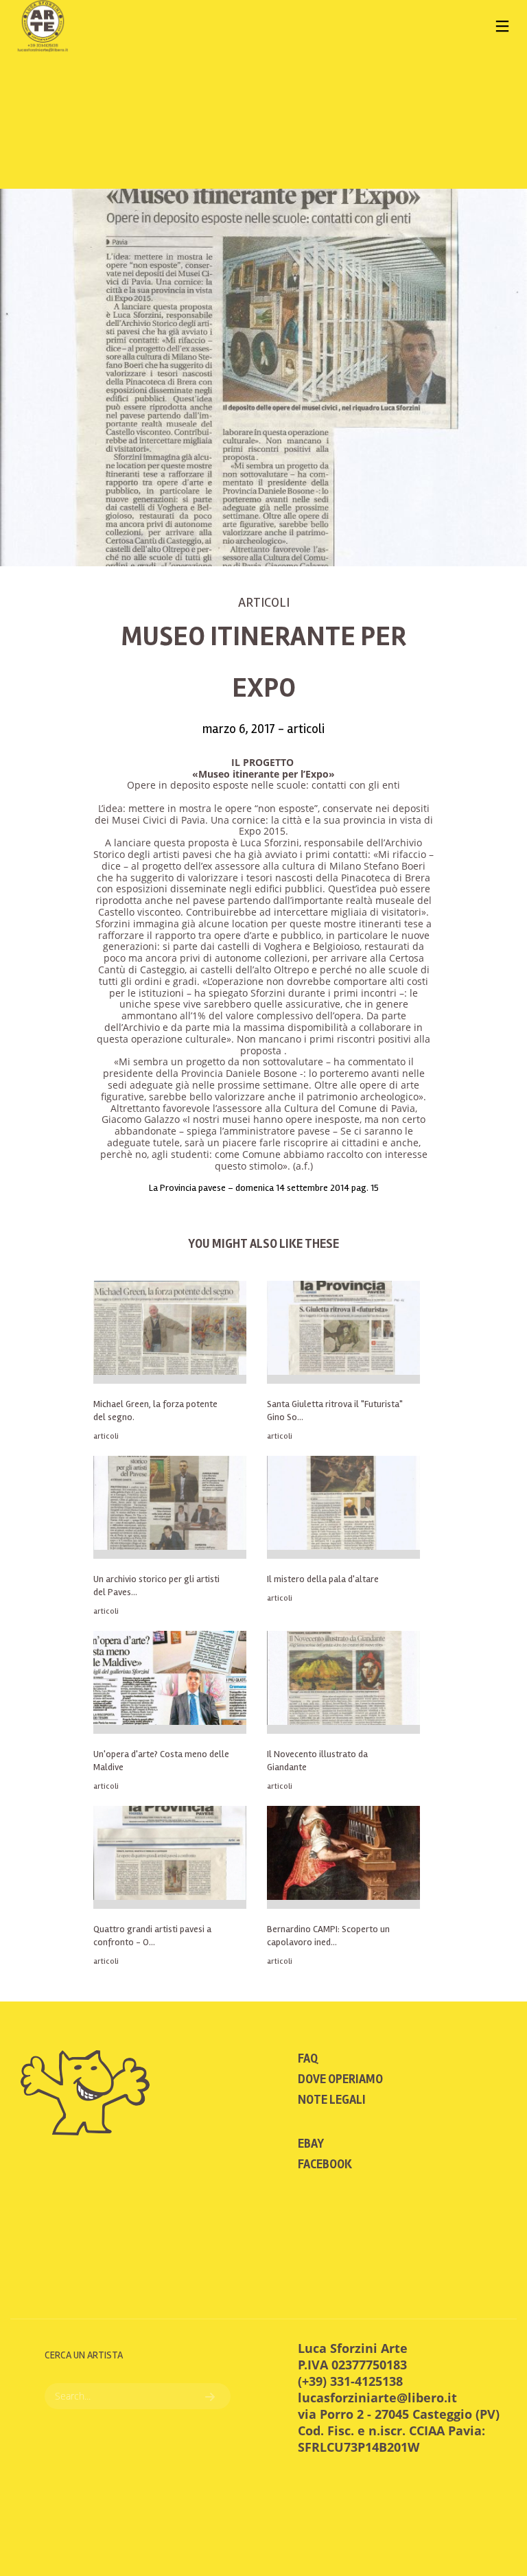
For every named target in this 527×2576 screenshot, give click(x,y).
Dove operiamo (340, 2079)
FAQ (308, 2058)
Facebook (325, 2164)
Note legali (332, 2100)
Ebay (311, 2144)
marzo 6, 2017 (240, 729)
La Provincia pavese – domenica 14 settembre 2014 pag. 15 (264, 1188)
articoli (264, 602)
